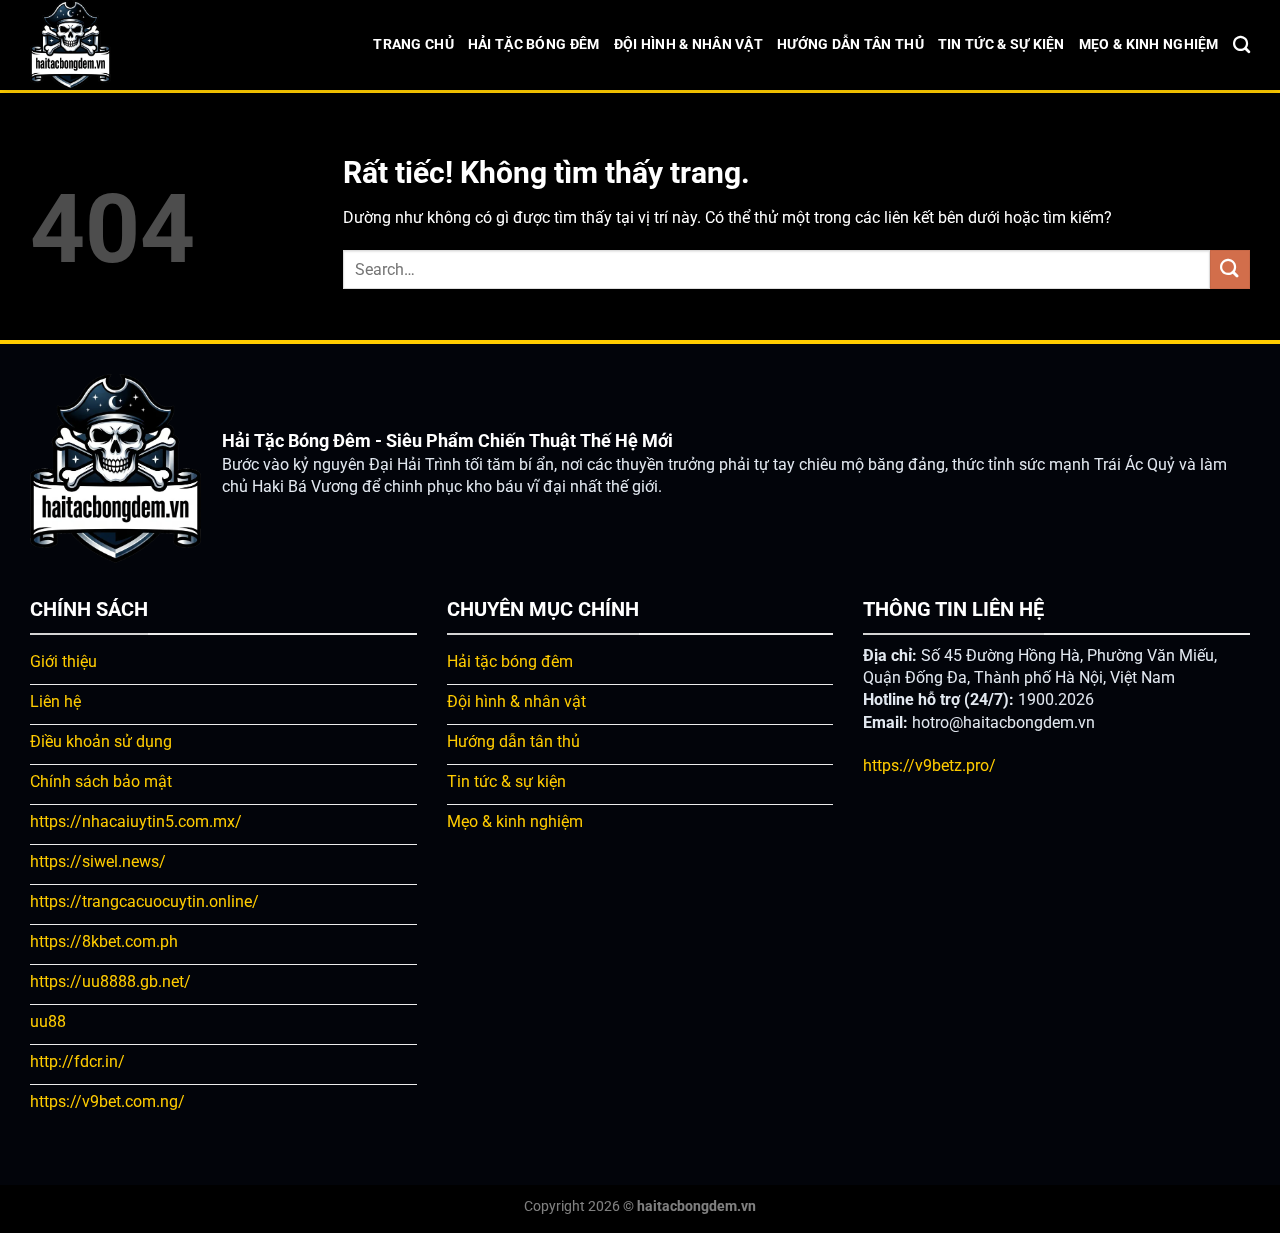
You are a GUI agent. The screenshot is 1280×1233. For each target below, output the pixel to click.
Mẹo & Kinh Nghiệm (1149, 44)
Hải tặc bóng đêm (534, 44)
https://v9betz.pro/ (929, 765)
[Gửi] (1230, 269)
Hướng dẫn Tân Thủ (850, 44)
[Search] (1241, 45)
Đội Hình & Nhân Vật (688, 44)
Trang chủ (413, 44)
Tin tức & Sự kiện (1001, 44)
